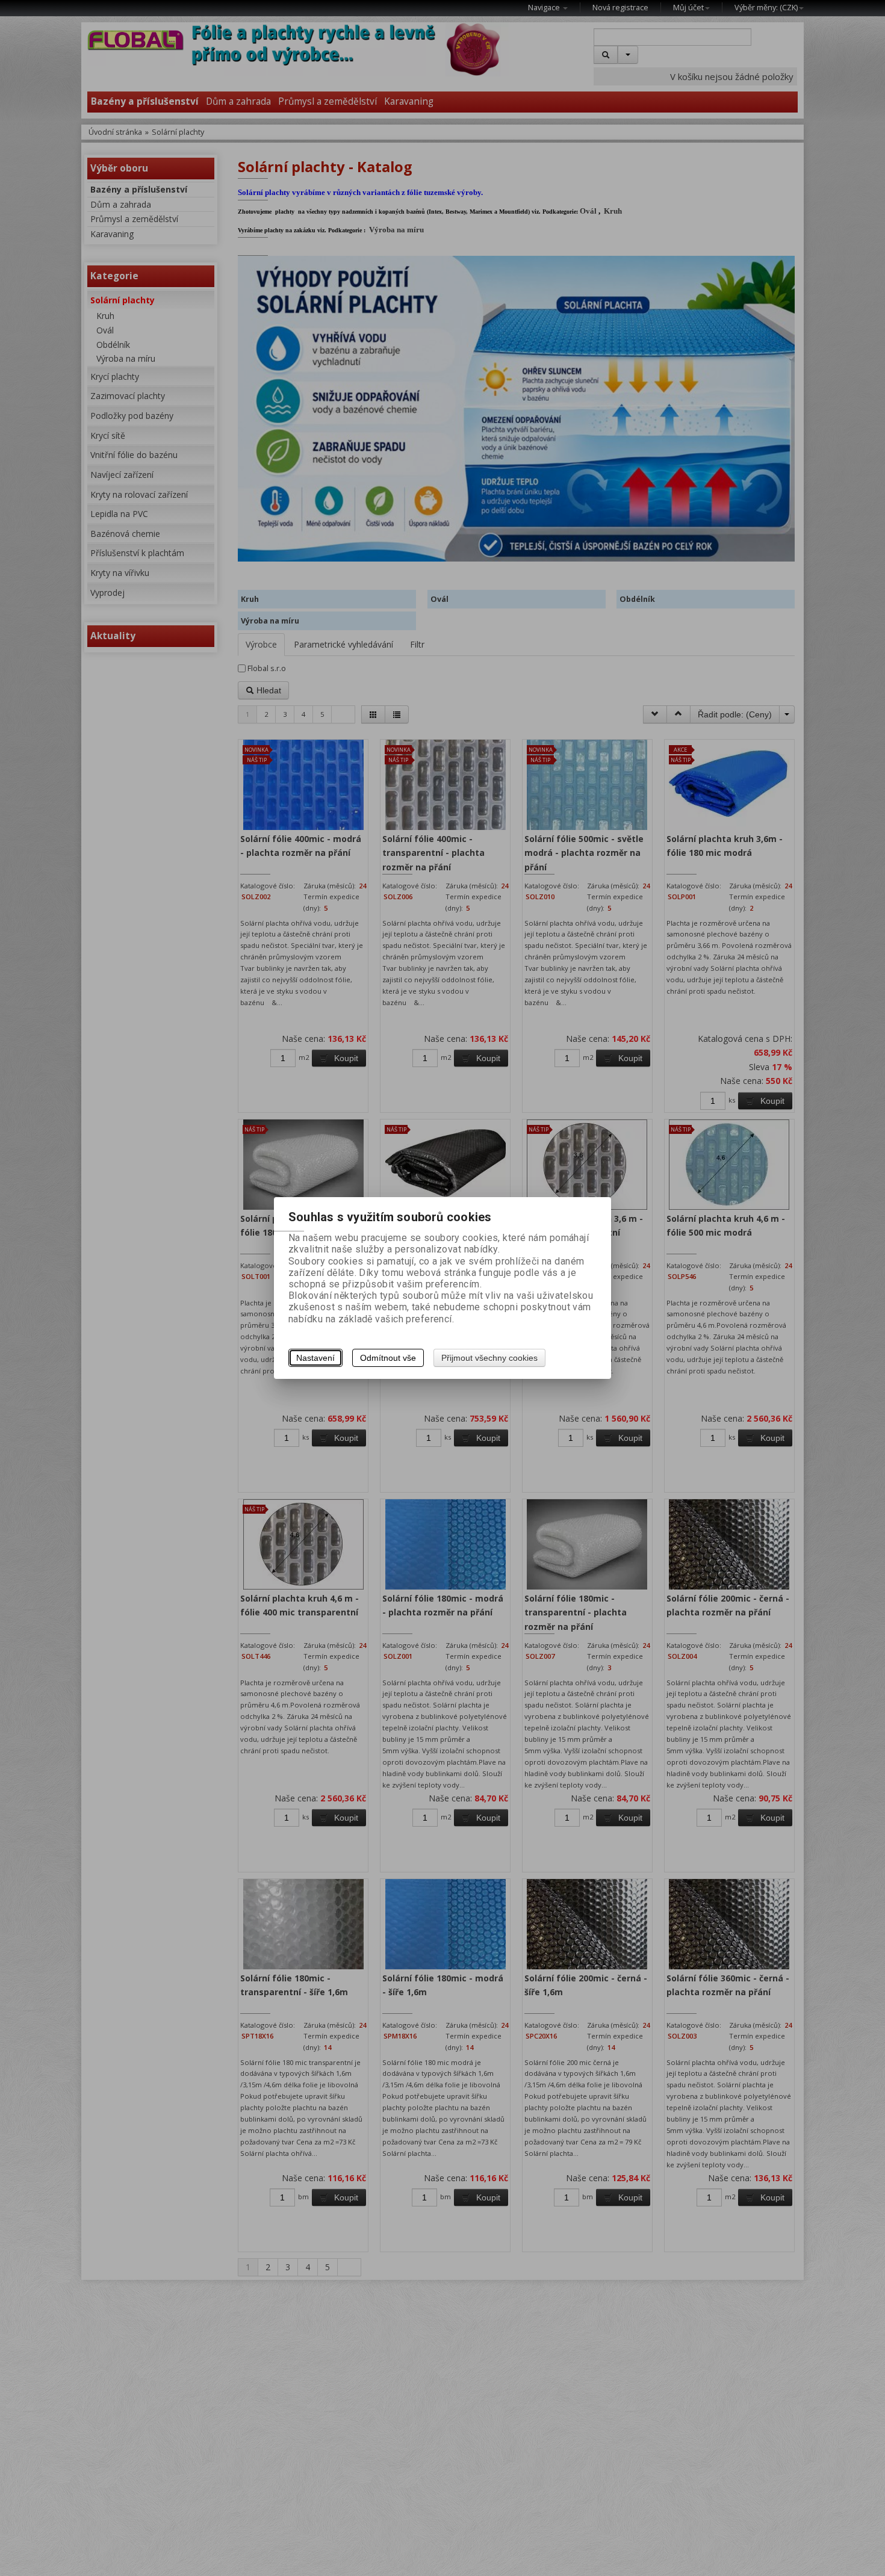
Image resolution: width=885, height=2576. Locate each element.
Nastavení (315, 1358)
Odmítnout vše (388, 1358)
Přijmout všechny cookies (489, 1358)
